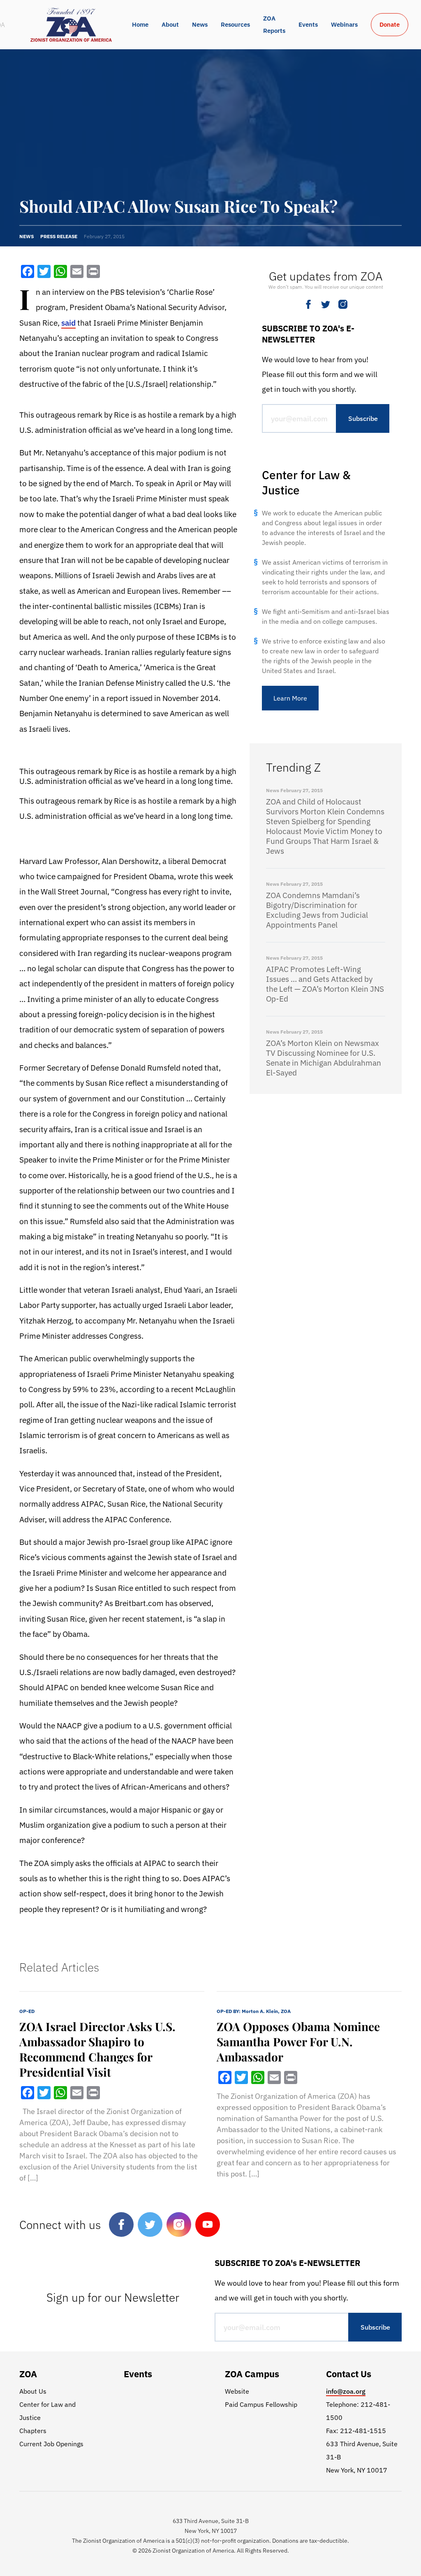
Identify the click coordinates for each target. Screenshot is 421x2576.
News (200, 24)
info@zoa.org (346, 2391)
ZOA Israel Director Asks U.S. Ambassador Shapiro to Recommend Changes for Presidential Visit (97, 2049)
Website (237, 2391)
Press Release (59, 236)
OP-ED (27, 2011)
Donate (390, 24)
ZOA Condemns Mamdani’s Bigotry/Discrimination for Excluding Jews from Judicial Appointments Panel (317, 910)
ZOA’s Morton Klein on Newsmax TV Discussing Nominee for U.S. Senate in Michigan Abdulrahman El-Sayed (324, 1058)
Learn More (290, 698)
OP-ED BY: (254, 2011)
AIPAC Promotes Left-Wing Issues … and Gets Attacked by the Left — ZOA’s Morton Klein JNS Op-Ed (325, 984)
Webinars (344, 24)
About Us (33, 2391)
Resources (235, 24)
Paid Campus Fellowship (261, 2404)
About (170, 24)
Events (308, 24)
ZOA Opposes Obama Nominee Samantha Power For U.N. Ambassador (298, 2042)
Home (140, 24)
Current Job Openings (51, 2444)
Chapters (33, 2431)
